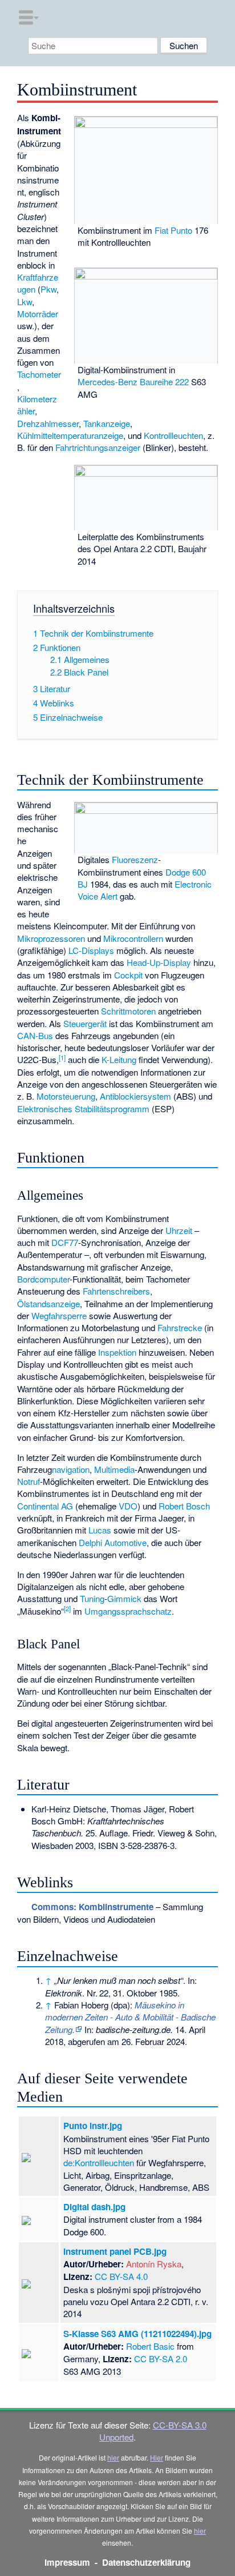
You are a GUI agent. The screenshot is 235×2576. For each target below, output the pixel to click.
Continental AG (45, 1506)
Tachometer (39, 374)
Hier (157, 2457)
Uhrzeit (179, 1230)
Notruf (29, 1481)
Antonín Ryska (154, 2264)
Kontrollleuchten (173, 435)
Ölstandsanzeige (48, 1303)
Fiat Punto (173, 230)
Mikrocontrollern (133, 938)
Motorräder (38, 313)
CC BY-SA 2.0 (161, 2359)
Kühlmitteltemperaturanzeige (70, 435)
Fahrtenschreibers (116, 1291)
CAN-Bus (35, 1035)
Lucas (100, 1530)
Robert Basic (150, 2346)
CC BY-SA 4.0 (121, 2276)
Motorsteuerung (66, 1096)
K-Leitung (119, 1059)
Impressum (67, 2562)
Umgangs (103, 1611)
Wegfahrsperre (59, 1315)
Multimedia (114, 1469)
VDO (128, 1506)
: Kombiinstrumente (92, 1907)
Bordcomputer (43, 1279)
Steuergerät (85, 1023)
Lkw (25, 301)
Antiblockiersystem (135, 1096)
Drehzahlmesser (48, 423)
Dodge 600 (186, 872)
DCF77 (65, 1242)
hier (113, 2457)
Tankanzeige (107, 423)
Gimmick (124, 1598)
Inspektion (117, 1352)
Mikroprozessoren (51, 938)
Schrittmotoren (128, 1011)
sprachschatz (146, 1611)
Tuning (92, 1598)
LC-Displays (91, 950)
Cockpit (128, 975)
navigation (71, 1469)
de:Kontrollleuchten (99, 2162)
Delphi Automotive (113, 1542)
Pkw (48, 289)
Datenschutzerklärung (146, 2562)
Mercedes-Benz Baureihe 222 (133, 382)
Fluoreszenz (135, 859)
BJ (83, 884)
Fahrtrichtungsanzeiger (98, 447)
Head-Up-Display (159, 962)
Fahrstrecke (180, 1327)
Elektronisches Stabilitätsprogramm (83, 1109)
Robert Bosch (184, 1506)
